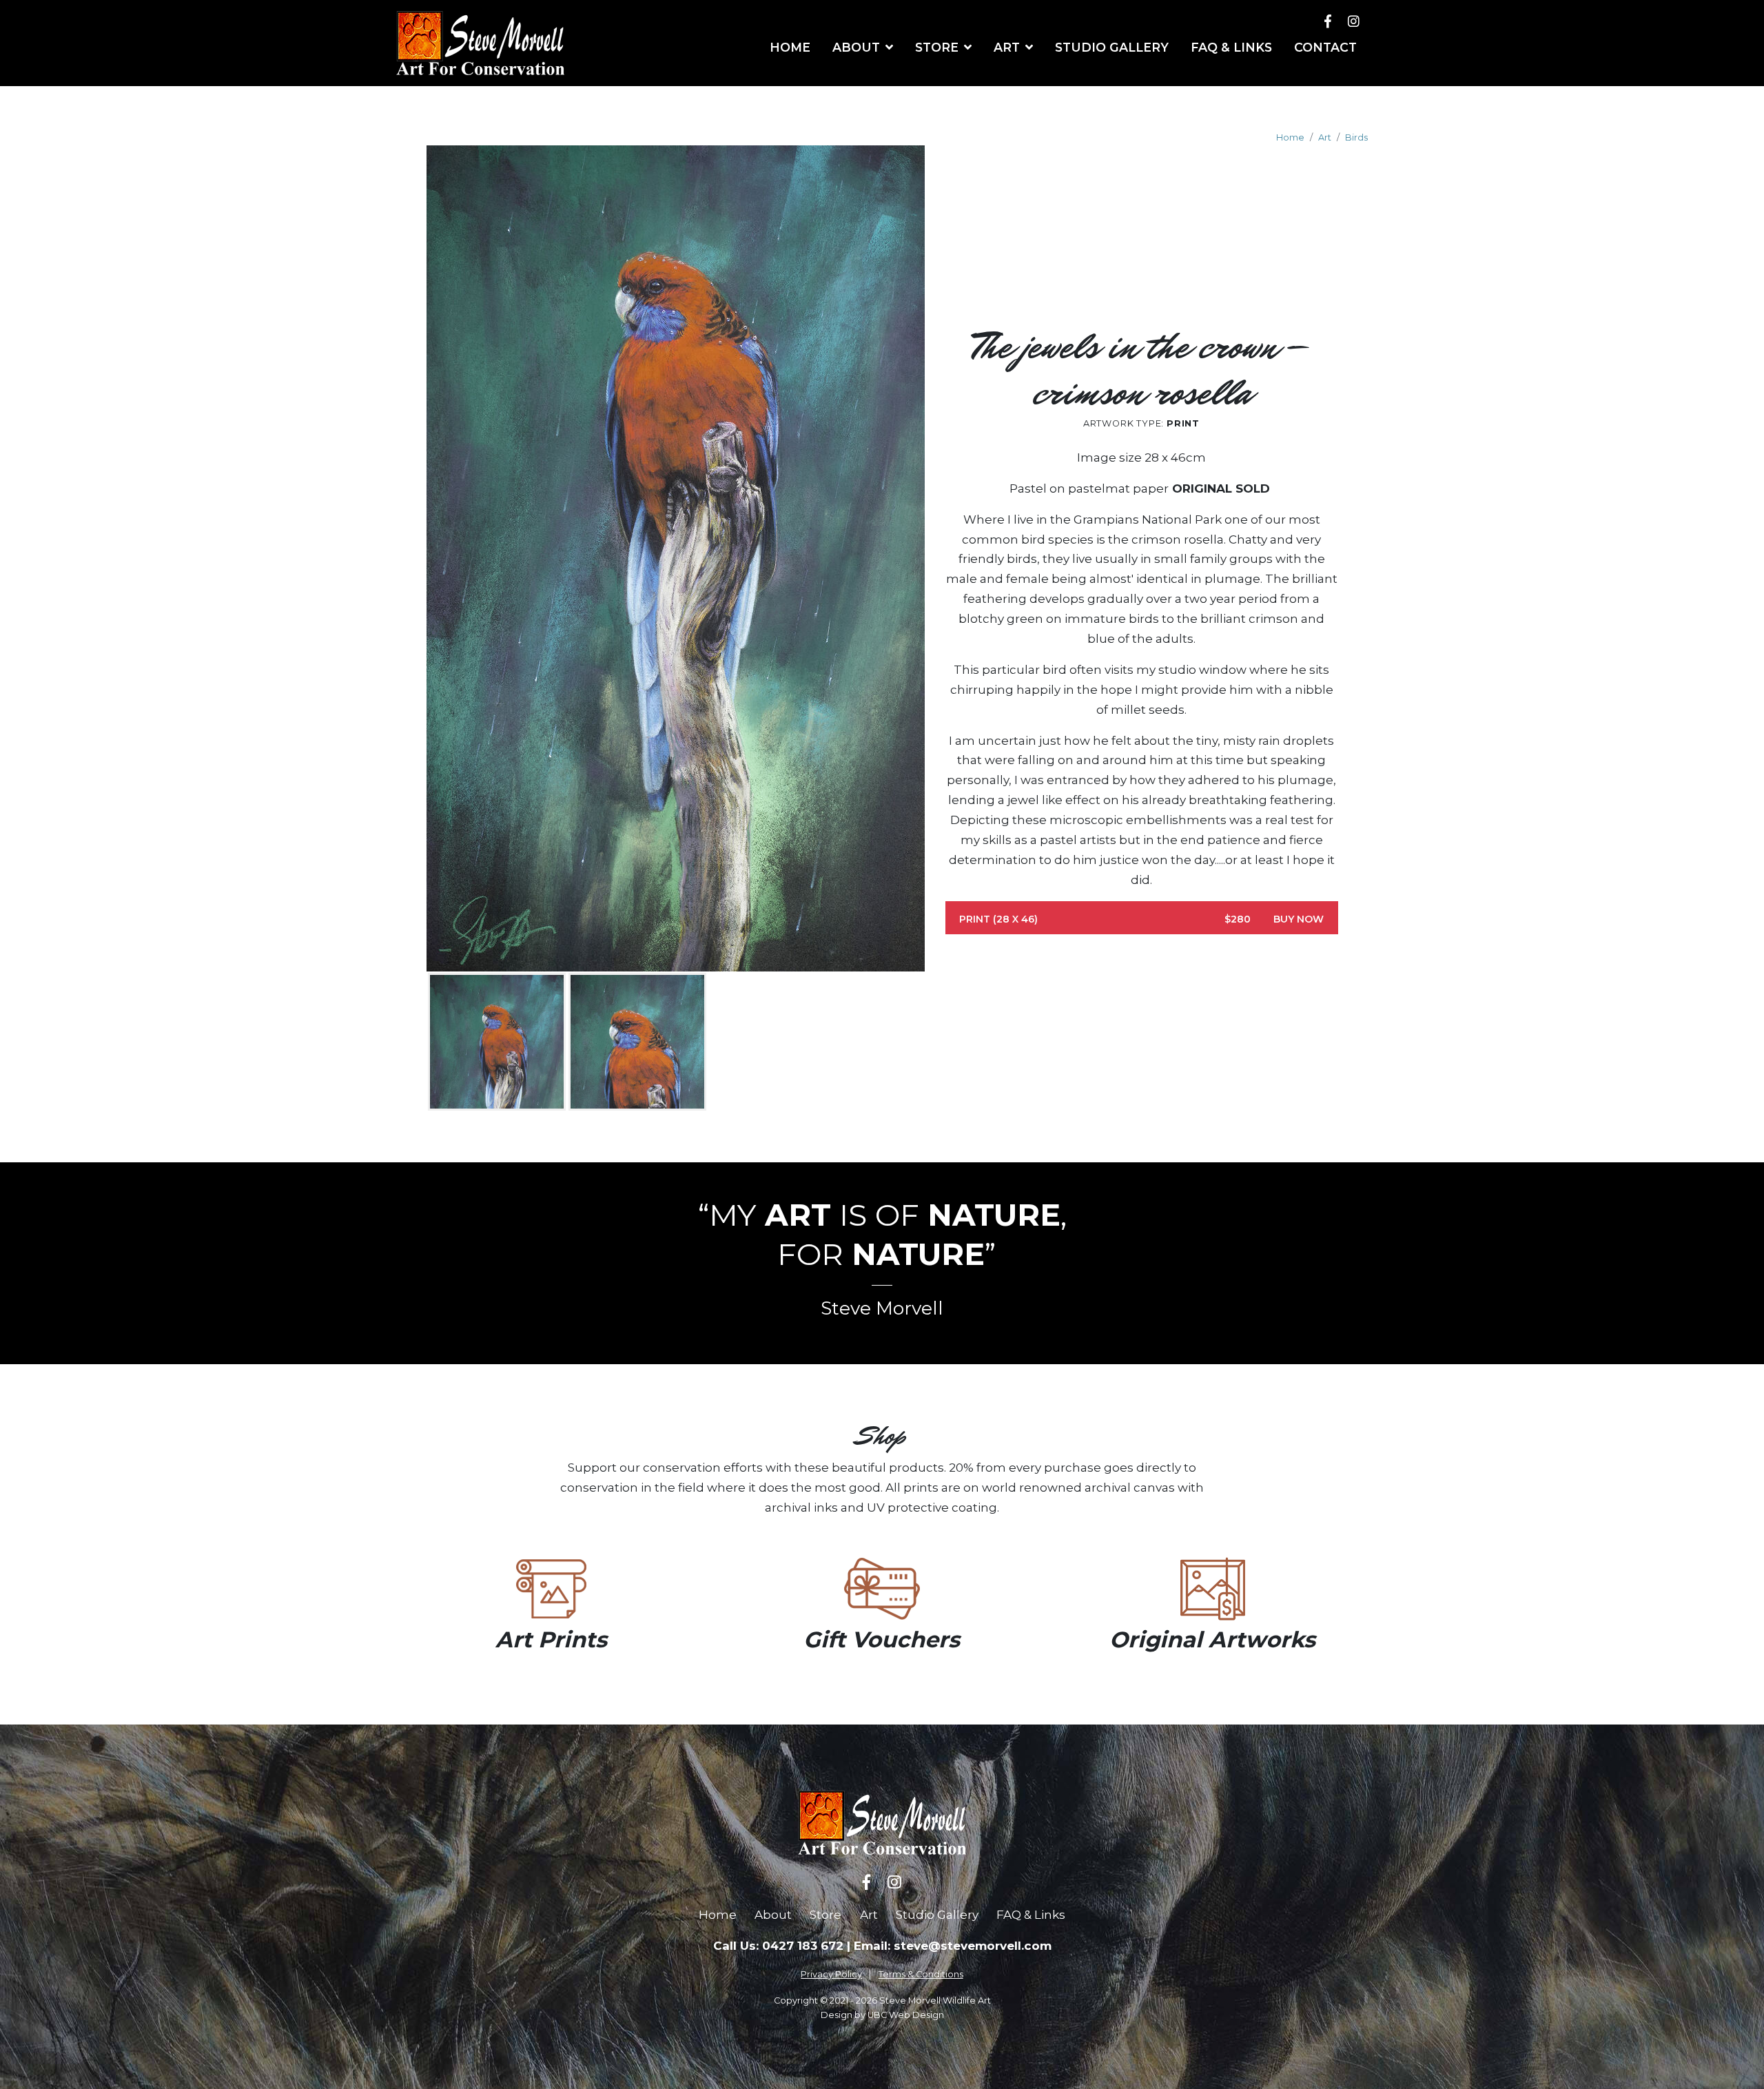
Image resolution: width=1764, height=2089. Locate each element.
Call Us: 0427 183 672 (778, 1946)
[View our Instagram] (1354, 21)
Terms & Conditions (921, 1974)
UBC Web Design (906, 2015)
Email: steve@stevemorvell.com (953, 1946)
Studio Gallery (937, 1915)
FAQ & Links (1031, 1915)
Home (1290, 137)
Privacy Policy (831, 1974)
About (773, 1915)
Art (1325, 137)
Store (825, 1915)
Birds (1356, 137)
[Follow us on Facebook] (1328, 21)
